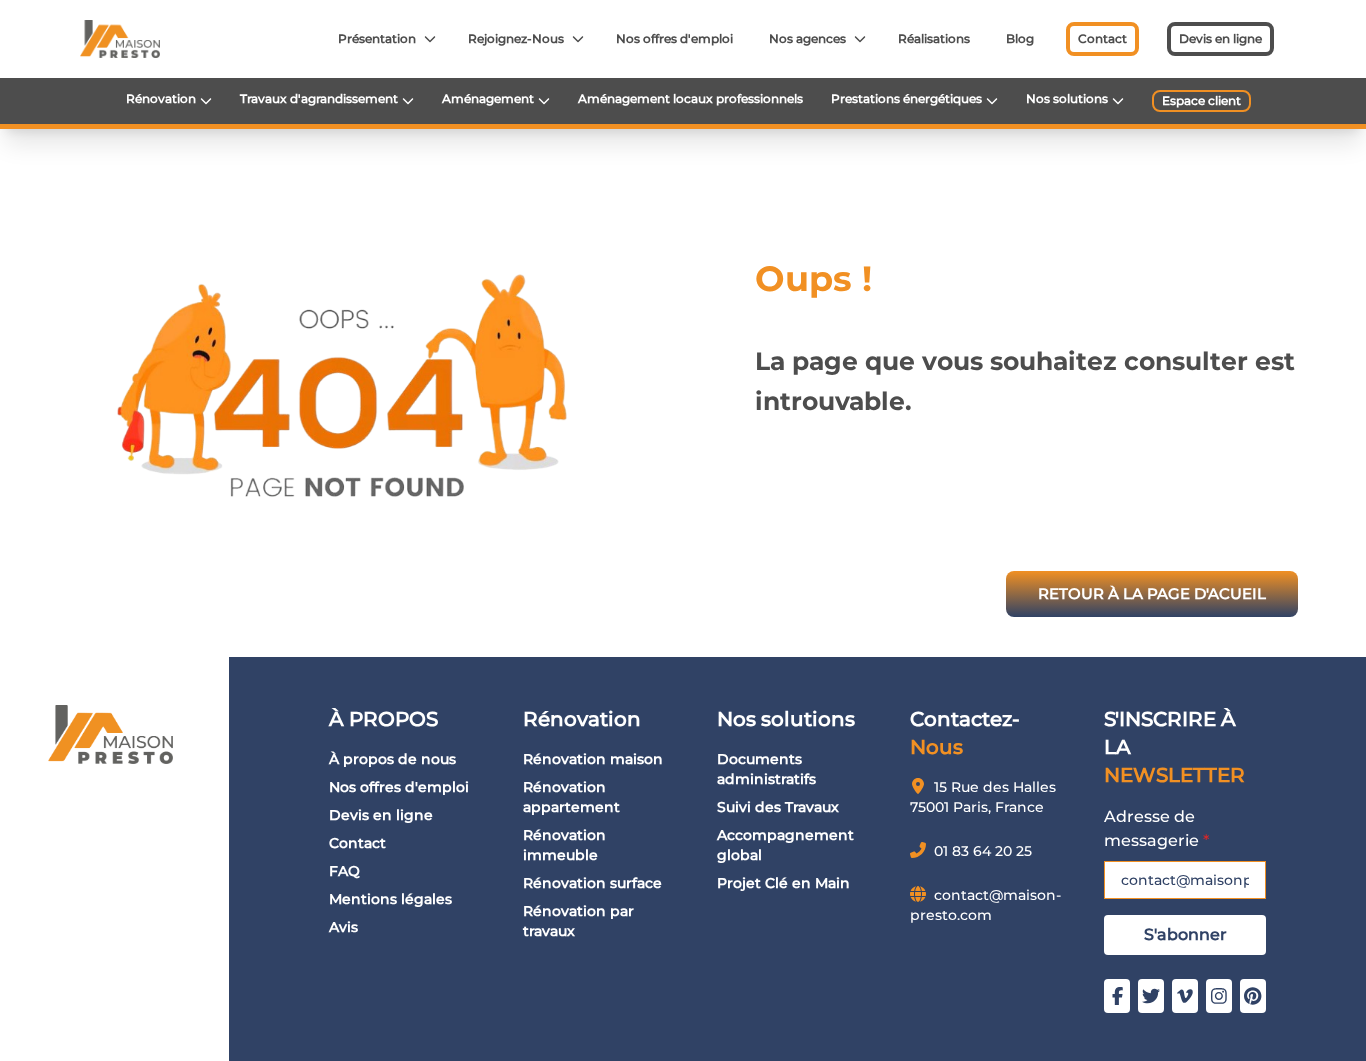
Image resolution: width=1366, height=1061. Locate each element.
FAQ (344, 871)
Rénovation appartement (571, 797)
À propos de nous (392, 759)
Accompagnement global (785, 845)
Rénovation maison (593, 759)
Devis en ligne (1220, 38)
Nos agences (807, 38)
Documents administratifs (766, 769)
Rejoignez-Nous (516, 38)
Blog (1020, 38)
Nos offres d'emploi (674, 38)
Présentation (377, 38)
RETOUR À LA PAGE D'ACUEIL (1152, 593)
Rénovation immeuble (564, 845)
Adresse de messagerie (1156, 828)
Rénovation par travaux (578, 921)
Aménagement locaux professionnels (690, 98)
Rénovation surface (592, 883)
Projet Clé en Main (783, 883)
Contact (1102, 38)
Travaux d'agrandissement (319, 98)
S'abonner (1185, 934)
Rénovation (161, 98)
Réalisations (934, 38)
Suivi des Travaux (778, 807)
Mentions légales (390, 899)
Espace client (1201, 100)
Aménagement (488, 98)
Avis (343, 927)
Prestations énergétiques (906, 98)
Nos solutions (1067, 98)
